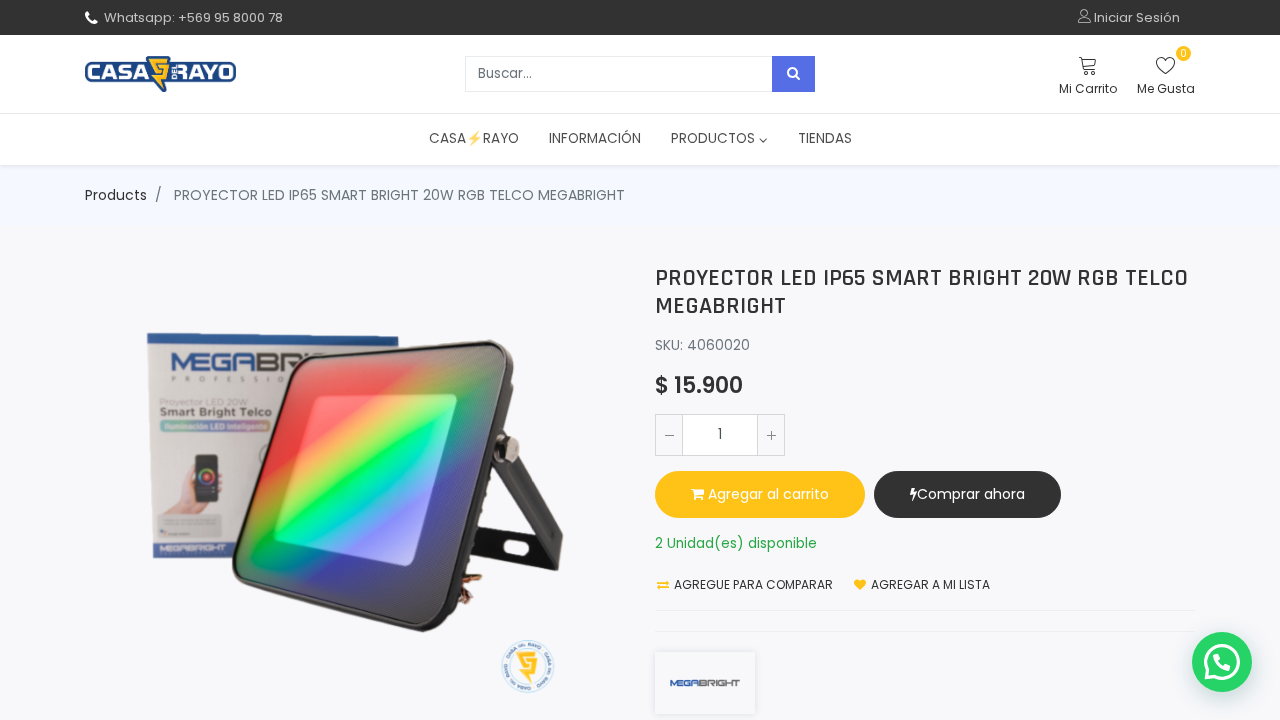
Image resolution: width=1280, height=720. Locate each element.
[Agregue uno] (771, 435)
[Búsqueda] (793, 74)
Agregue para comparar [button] (752, 584)
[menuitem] (474, 139)
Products (116, 195)
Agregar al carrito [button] (766, 494)
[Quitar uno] (669, 435)
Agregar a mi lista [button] (929, 584)
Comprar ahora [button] (971, 494)
